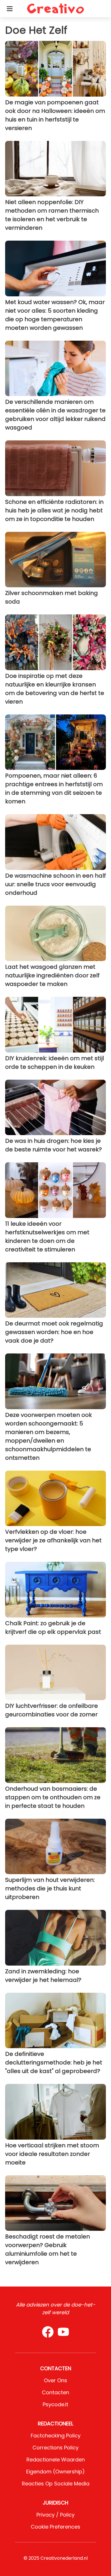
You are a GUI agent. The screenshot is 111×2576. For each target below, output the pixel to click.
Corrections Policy (55, 2448)
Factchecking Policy (56, 2436)
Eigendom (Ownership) (55, 2472)
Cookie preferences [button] (55, 2527)
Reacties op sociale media (56, 2484)
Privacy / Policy (55, 2515)
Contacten (55, 2392)
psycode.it (55, 2404)
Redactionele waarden (56, 2460)
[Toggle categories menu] (10, 9)
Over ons (55, 2380)
